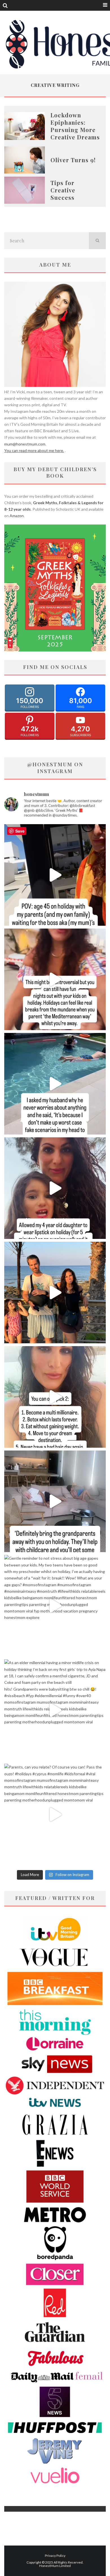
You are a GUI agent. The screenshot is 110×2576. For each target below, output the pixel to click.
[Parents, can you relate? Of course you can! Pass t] (55, 1814)
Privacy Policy (55, 2556)
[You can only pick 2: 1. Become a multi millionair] (55, 1397)
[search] (97, 241)
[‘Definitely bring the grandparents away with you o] (55, 1501)
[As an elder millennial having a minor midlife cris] (55, 1710)
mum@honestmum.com (25, 444)
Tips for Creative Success (63, 190)
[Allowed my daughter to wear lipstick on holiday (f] (55, 1188)
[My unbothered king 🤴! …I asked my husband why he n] (55, 1084)
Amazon (17, 516)
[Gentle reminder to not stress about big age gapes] (55, 1606)
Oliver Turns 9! (73, 160)
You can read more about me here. (34, 450)
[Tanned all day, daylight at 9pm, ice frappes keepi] (55, 1293)
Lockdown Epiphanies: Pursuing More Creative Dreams (75, 126)
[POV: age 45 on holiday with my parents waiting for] (55, 875)
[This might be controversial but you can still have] (55, 979)
